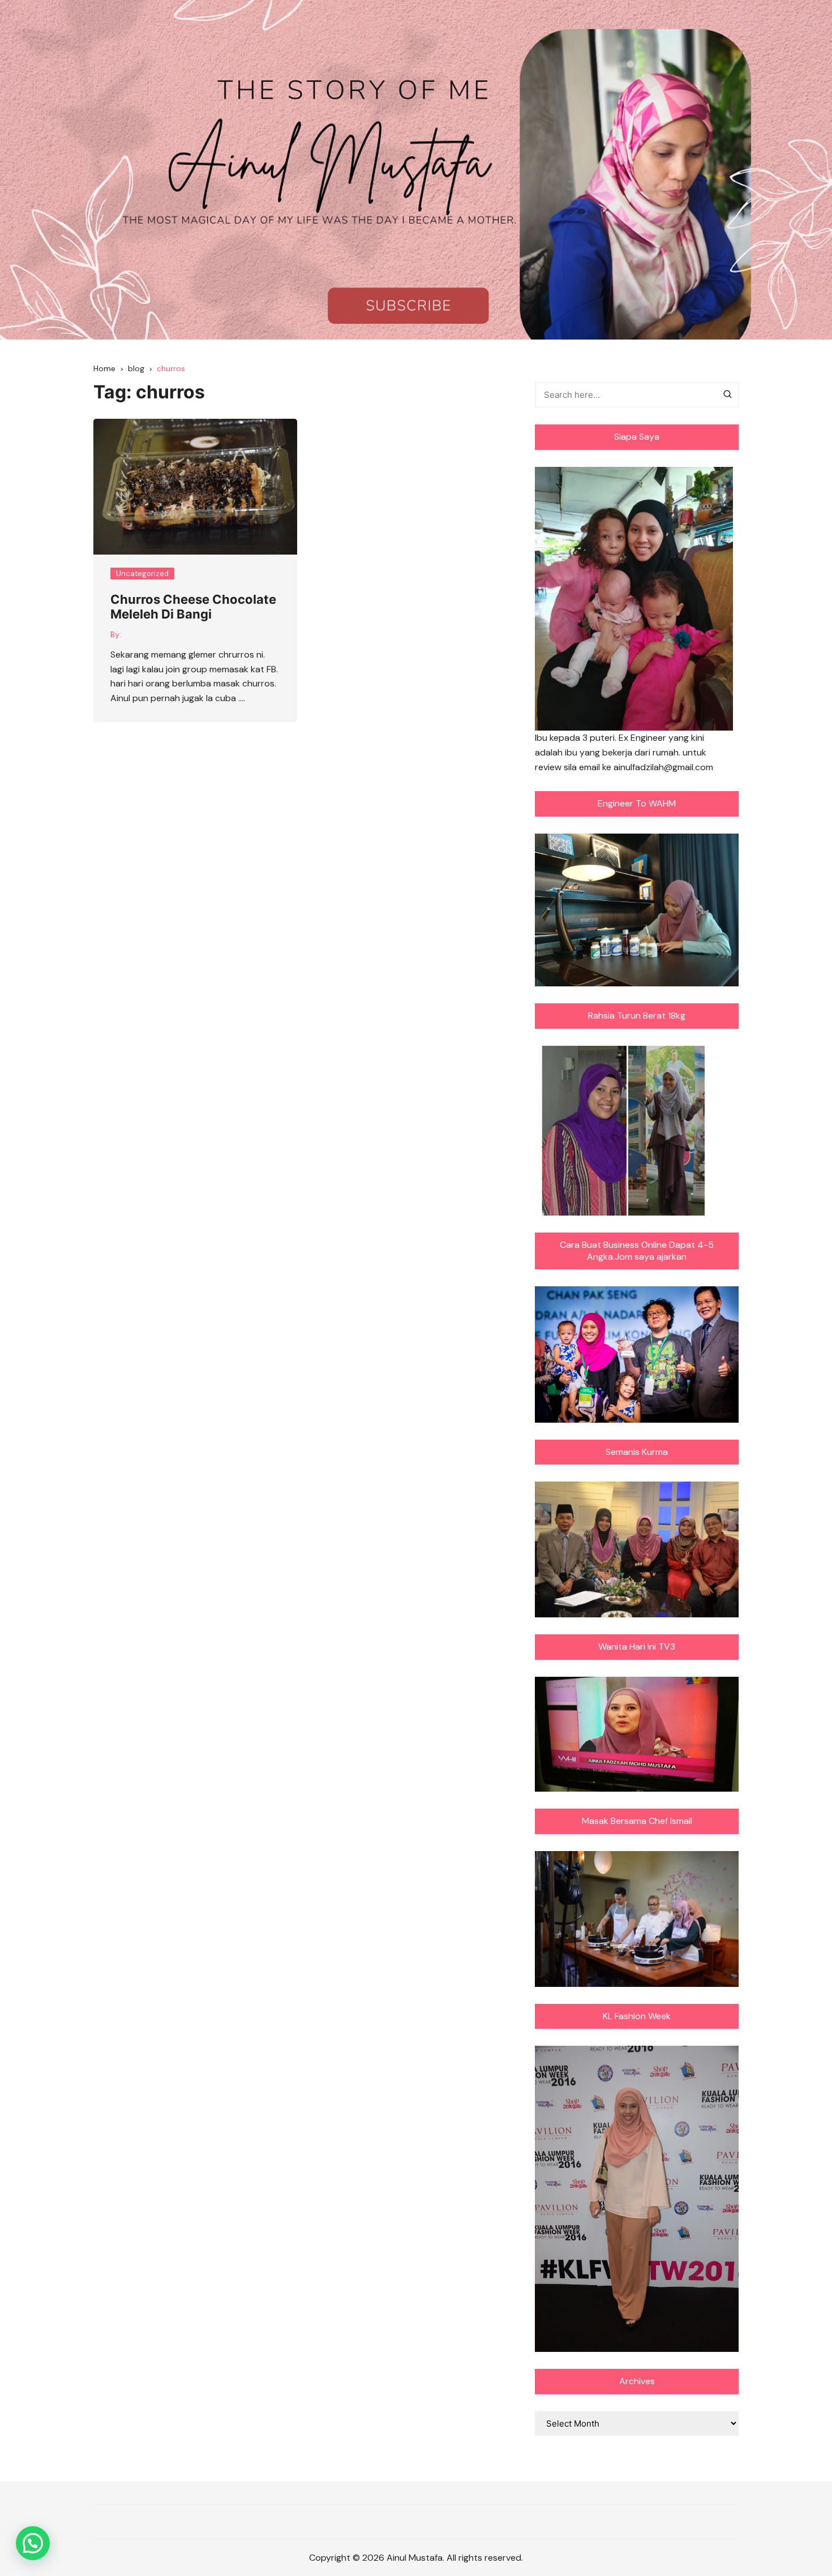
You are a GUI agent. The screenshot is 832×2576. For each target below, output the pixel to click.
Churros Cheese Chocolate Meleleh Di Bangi (193, 607)
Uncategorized (142, 574)
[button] (33, 2543)
